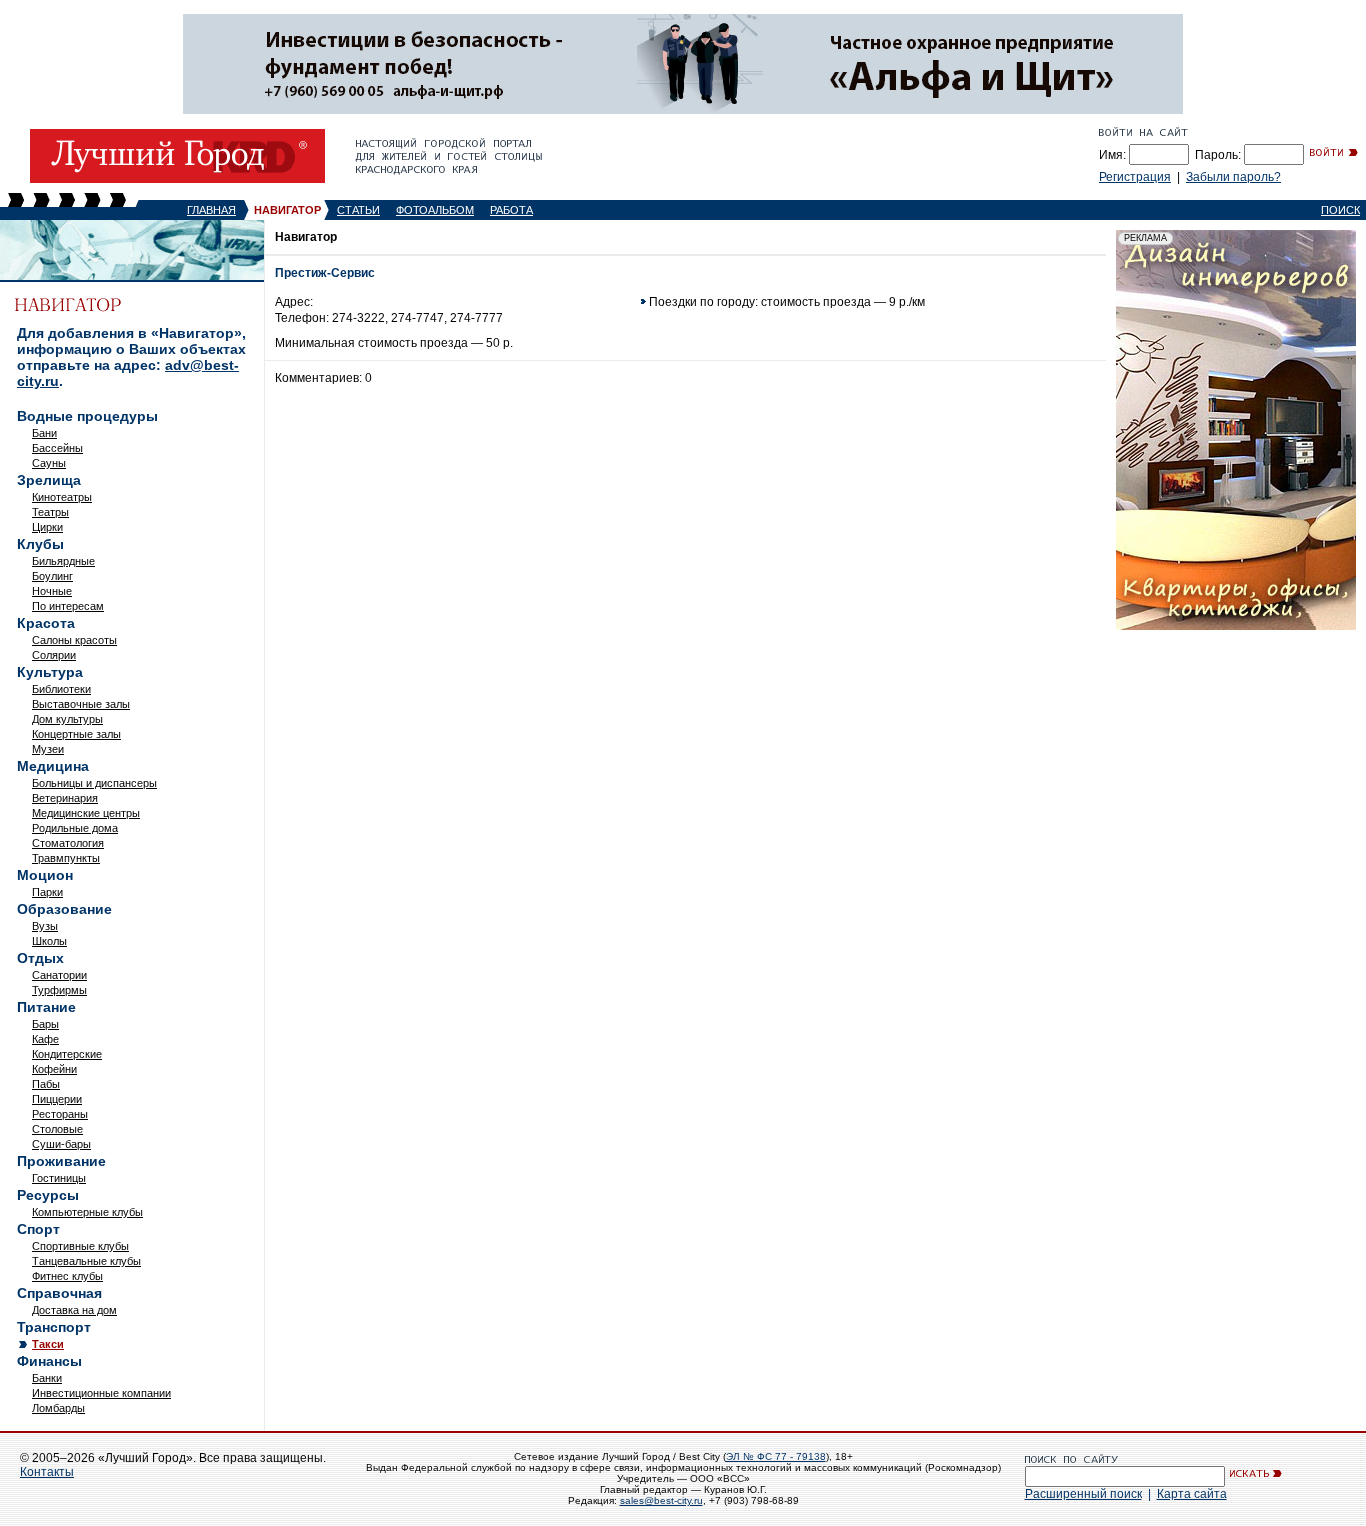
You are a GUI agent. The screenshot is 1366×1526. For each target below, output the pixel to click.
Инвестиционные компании (101, 1393)
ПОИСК (1340, 210)
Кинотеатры (62, 497)
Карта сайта (1192, 1494)
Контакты (47, 1472)
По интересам (68, 606)
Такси (48, 1344)
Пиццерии (57, 1099)
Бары (45, 1024)
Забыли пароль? (1233, 177)
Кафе (45, 1039)
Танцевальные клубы (86, 1261)
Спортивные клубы (80, 1246)
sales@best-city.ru (661, 1500)
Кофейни (54, 1069)
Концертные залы (76, 734)
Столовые (57, 1129)
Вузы (45, 926)
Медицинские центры (86, 813)
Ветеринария (65, 798)
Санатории (59, 975)
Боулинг (52, 576)
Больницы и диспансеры (94, 783)
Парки (47, 892)
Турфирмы (59, 990)
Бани (44, 433)
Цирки (47, 527)
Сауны (49, 463)
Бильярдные (63, 561)
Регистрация (1135, 177)
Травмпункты (66, 858)
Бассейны (57, 448)
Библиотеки (61, 689)
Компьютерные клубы (87, 1212)
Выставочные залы (81, 704)
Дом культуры (67, 719)
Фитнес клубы (67, 1276)
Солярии (54, 655)
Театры (50, 512)
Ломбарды (58, 1408)
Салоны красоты (74, 640)
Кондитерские (67, 1054)
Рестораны (60, 1114)
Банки (47, 1378)
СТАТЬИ (358, 210)
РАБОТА (511, 210)
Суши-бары (61, 1144)
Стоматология (68, 843)
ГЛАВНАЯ (211, 210)
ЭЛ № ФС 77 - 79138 (776, 1456)
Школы (49, 941)
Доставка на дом (74, 1310)
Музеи (48, 749)
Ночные (52, 591)
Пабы (46, 1084)
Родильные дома (75, 828)
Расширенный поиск (1083, 1494)
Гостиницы (59, 1178)
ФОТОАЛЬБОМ (435, 210)
